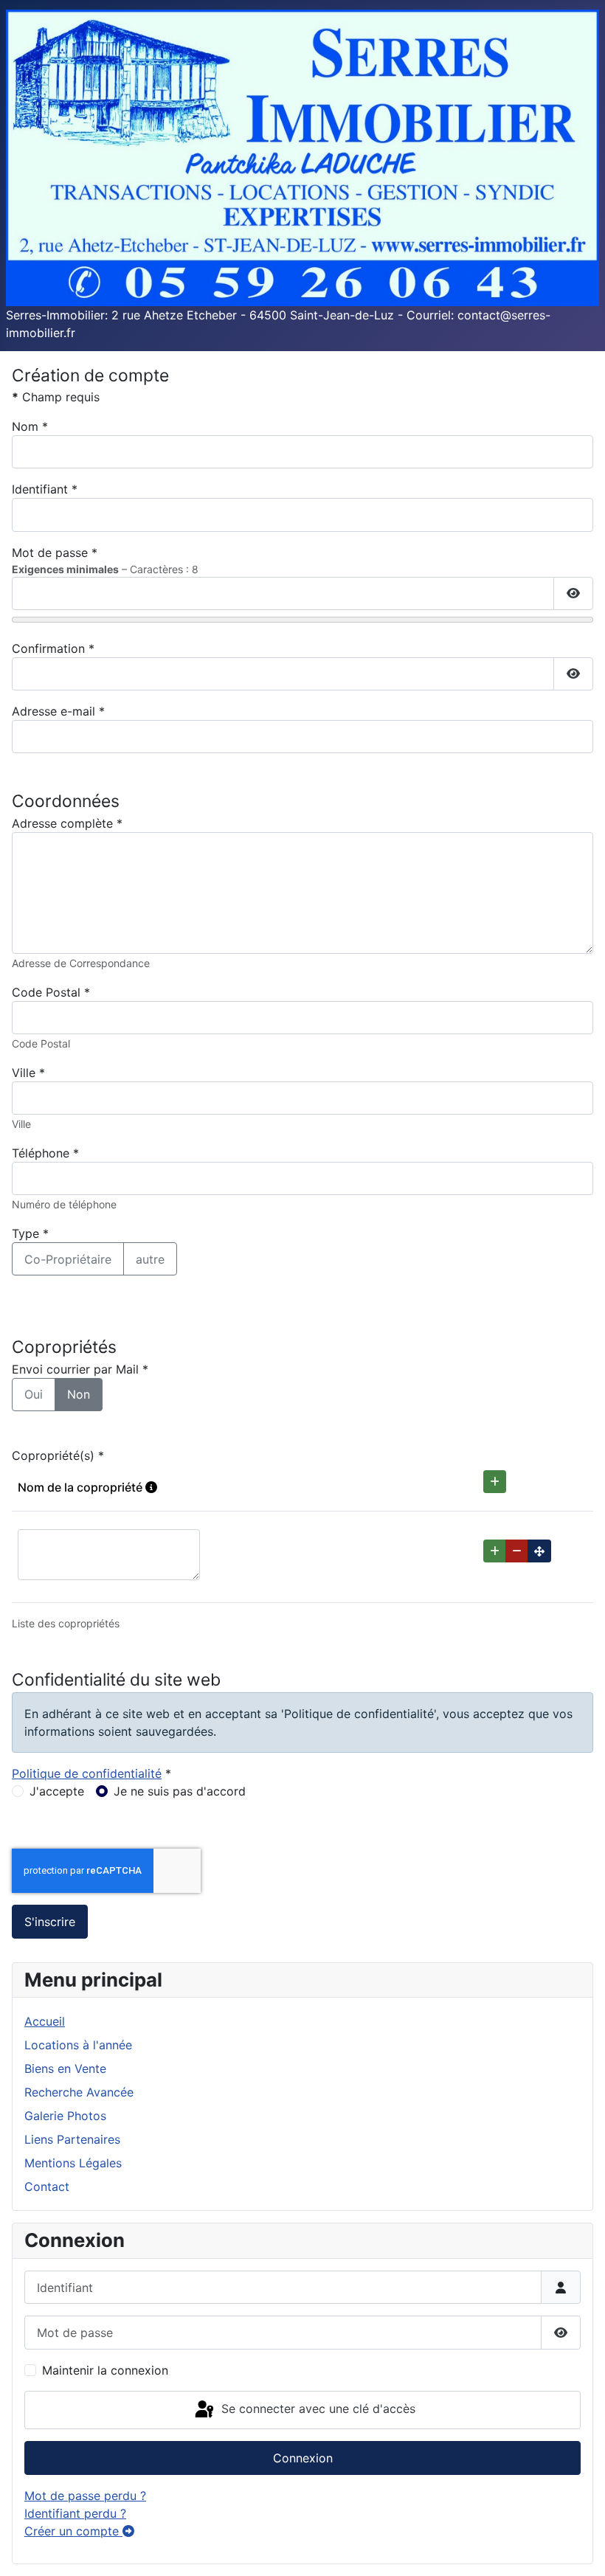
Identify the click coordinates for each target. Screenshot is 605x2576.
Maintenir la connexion (105, 2370)
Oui (34, 1394)
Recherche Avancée (79, 2092)
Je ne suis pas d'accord (180, 1791)
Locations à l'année (78, 2045)
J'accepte (57, 1791)
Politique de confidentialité (87, 1773)
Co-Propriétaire (68, 1259)
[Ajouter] (495, 1482)
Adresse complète (67, 823)
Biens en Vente (65, 2068)
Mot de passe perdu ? (85, 2496)
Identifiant (45, 489)
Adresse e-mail (58, 711)
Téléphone (45, 1153)
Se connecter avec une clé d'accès (317, 2409)
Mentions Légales (73, 2163)
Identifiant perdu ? (75, 2513)
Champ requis (56, 397)
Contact (47, 2187)
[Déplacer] (539, 1551)
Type (30, 1233)
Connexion (303, 2458)
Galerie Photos (65, 2116)
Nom (30, 426)
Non (79, 1394)
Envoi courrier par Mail (80, 1369)
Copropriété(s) (58, 1455)
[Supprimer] (517, 1551)
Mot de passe (55, 553)
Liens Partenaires (72, 2139)
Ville (28, 1073)
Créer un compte (73, 2531)
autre (150, 1259)
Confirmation (53, 648)
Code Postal (51, 992)
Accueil (45, 2021)
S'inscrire (50, 1922)
